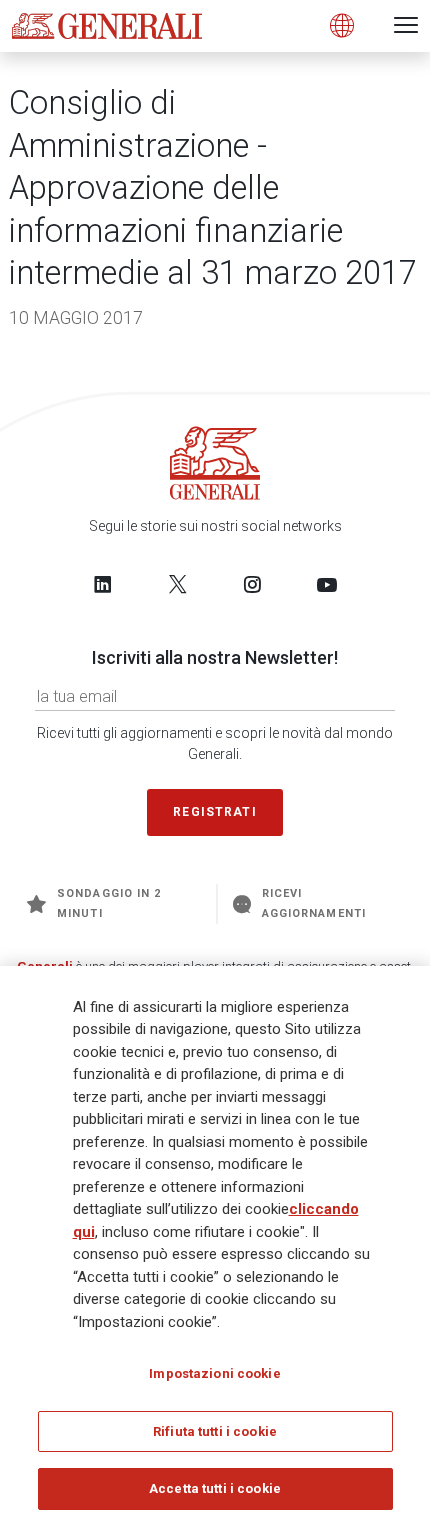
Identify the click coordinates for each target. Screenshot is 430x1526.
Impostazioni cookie (214, 1373)
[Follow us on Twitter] (178, 584)
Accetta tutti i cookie (215, 1488)
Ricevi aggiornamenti (314, 903)
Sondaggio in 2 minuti (109, 903)
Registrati (215, 812)
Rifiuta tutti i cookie (215, 1431)
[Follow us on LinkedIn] (103, 584)
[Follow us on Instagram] (252, 584)
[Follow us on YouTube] (327, 584)
